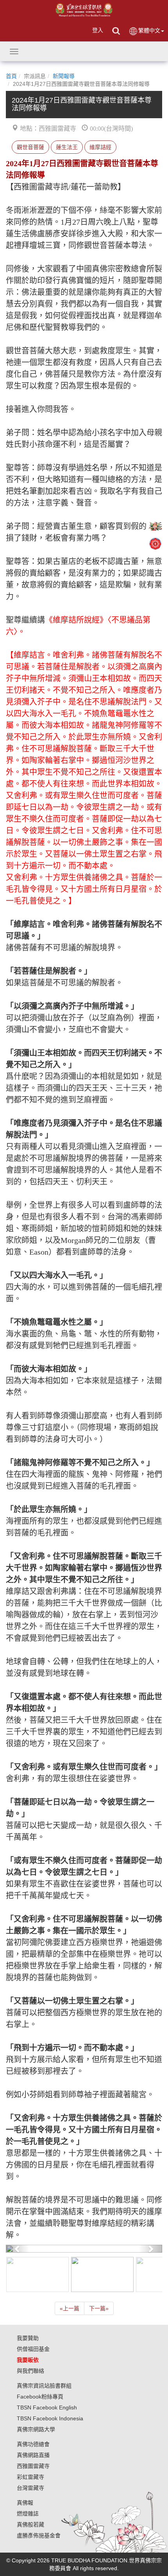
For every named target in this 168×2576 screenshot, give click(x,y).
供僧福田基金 (33, 2349)
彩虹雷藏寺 (30, 2477)
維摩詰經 (100, 147)
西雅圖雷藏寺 (33, 2466)
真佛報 (25, 2503)
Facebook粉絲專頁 (40, 2397)
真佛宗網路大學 (36, 2429)
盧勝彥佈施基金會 (39, 2535)
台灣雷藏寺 (30, 2488)
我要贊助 (28, 2338)
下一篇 (99, 2308)
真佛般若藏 (30, 2525)
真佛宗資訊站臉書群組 (44, 2386)
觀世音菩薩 (30, 147)
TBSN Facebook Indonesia (50, 2418)
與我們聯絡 (30, 2371)
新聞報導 (64, 76)
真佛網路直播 (33, 2455)
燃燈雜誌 (28, 2514)
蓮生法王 (67, 147)
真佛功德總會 (33, 2444)
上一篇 (70, 2308)
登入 (98, 30)
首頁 (11, 76)
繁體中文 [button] (149, 30)
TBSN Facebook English (47, 2407)
